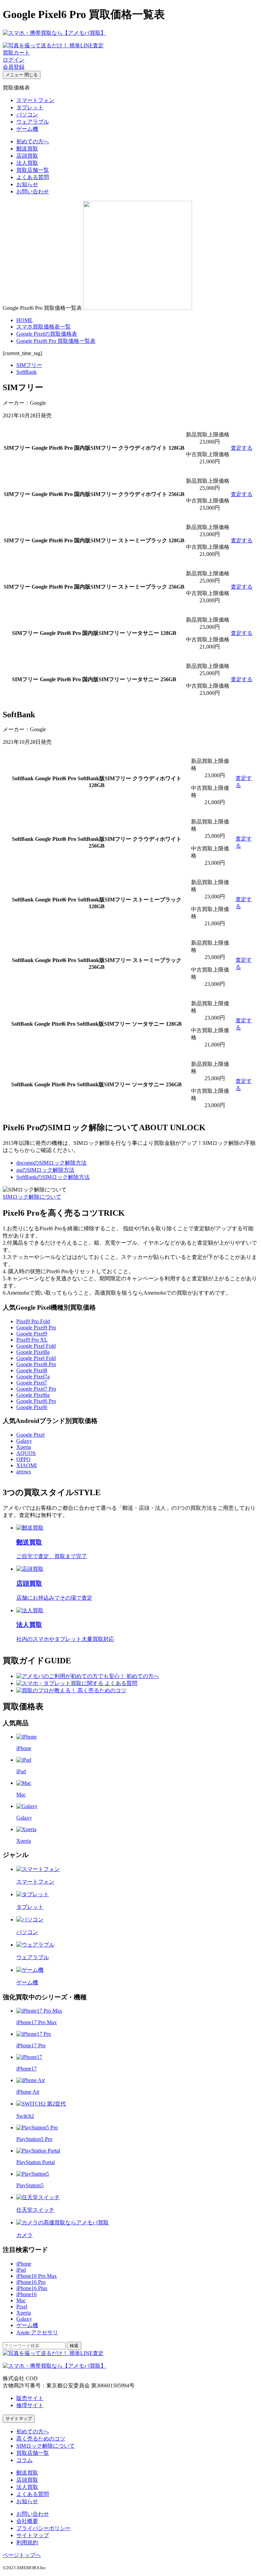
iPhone (24, 2264)
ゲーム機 (27, 129)
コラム (24, 2460)
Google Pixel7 (32, 1383)
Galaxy (24, 1441)
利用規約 (27, 2542)
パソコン (27, 115)
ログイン (14, 60)
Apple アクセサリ (37, 2332)
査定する (242, 448)
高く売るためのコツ (41, 2439)
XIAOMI (27, 1465)
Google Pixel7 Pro (36, 1389)
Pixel (22, 2307)
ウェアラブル (33, 122)
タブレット (30, 107)
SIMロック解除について (32, 1197)
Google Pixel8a (33, 1352)
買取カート (16, 53)
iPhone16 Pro (31, 2282)
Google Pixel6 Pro (36, 1401)
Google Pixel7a (33, 1377)
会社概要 (27, 2521)
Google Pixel (30, 1435)
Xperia (24, 1447)
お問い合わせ (33, 191)
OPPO (23, 1459)
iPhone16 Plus (32, 2288)
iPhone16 (27, 2294)
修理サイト (30, 2405)
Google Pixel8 (32, 1370)
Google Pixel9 (32, 1334)
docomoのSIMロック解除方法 (51, 1163)
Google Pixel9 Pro (36, 1327)
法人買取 (27, 163)
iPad (21, 2270)
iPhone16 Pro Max (37, 2276)
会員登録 (14, 67)
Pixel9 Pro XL (32, 1340)
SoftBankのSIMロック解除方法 (53, 1177)
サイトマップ (19, 2419)
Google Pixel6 (32, 1407)
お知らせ (27, 184)
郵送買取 (27, 149)
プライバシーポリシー (43, 2528)
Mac (21, 2300)
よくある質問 (33, 177)
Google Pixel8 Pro (36, 1364)
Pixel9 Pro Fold (33, 1321)
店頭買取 (27, 156)
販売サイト (30, 2398)
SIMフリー (29, 365)
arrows (24, 1471)
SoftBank (27, 372)
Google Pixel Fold (36, 1346)
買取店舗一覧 (33, 170)
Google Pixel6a (33, 1395)
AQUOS (26, 1453)
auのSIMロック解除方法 (45, 1170)
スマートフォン (35, 100)
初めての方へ (33, 141)
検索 (74, 2346)
